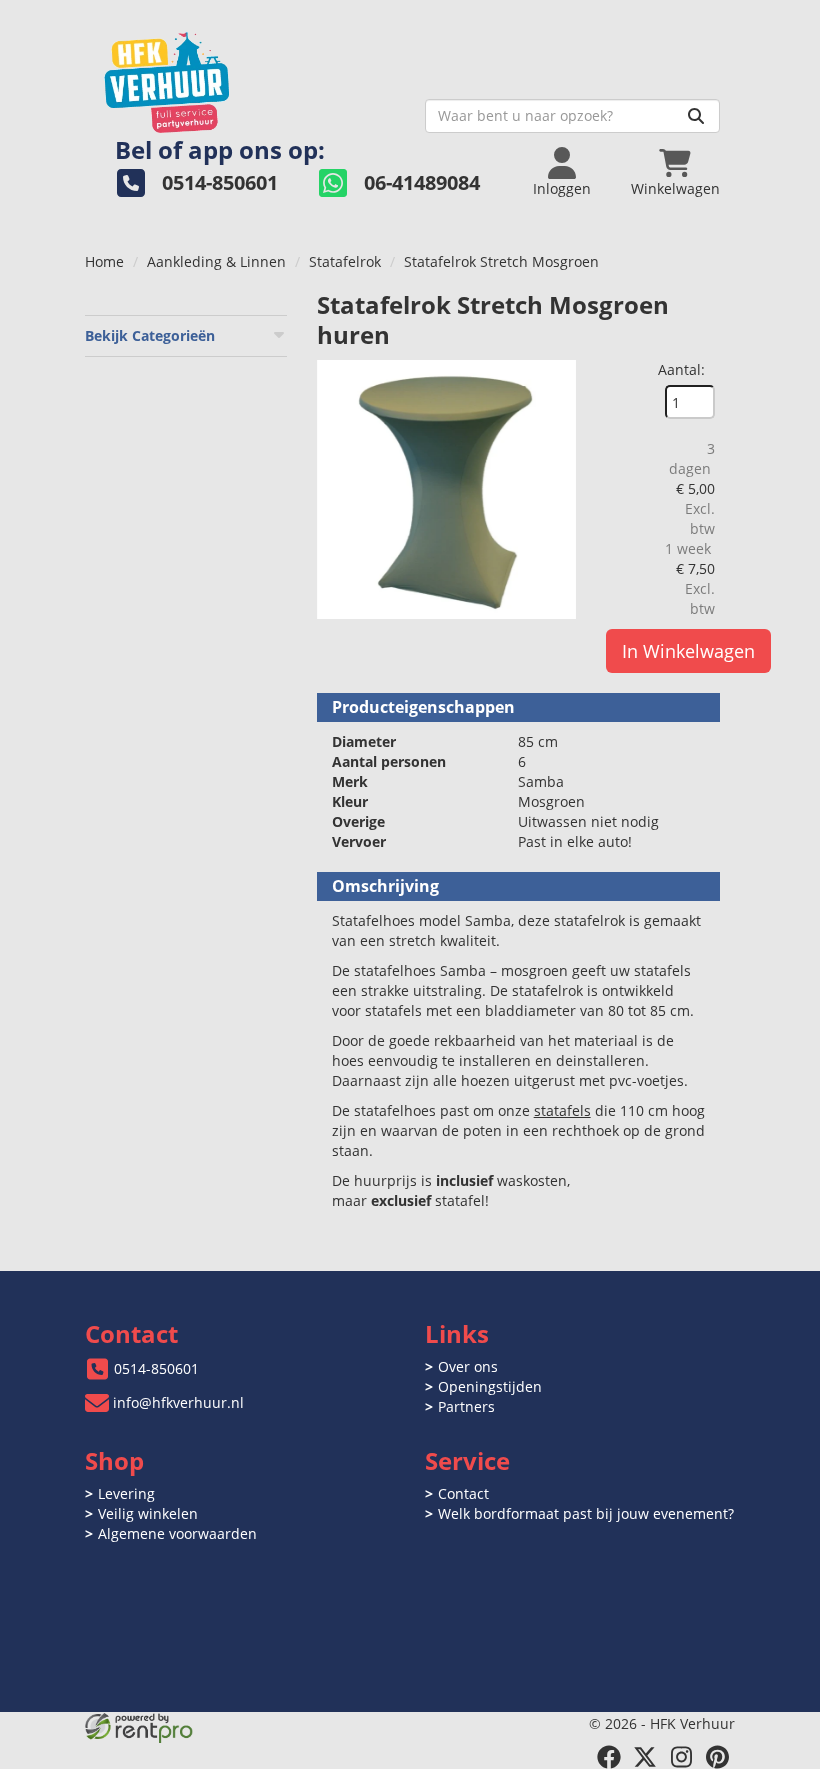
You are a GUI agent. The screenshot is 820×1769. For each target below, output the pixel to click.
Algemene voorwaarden (177, 1533)
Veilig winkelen (148, 1513)
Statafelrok (345, 261)
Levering (126, 1493)
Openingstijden (490, 1386)
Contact (463, 1493)
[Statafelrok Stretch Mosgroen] (446, 489)
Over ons (468, 1366)
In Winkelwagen (688, 651)
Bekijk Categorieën (150, 335)
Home (104, 261)
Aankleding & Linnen (216, 261)
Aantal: (681, 369)
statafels (562, 1110)
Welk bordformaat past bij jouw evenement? (586, 1513)
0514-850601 (156, 1368)
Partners (466, 1406)
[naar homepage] (247, 76)
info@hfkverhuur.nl (178, 1402)
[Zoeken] (696, 116)
